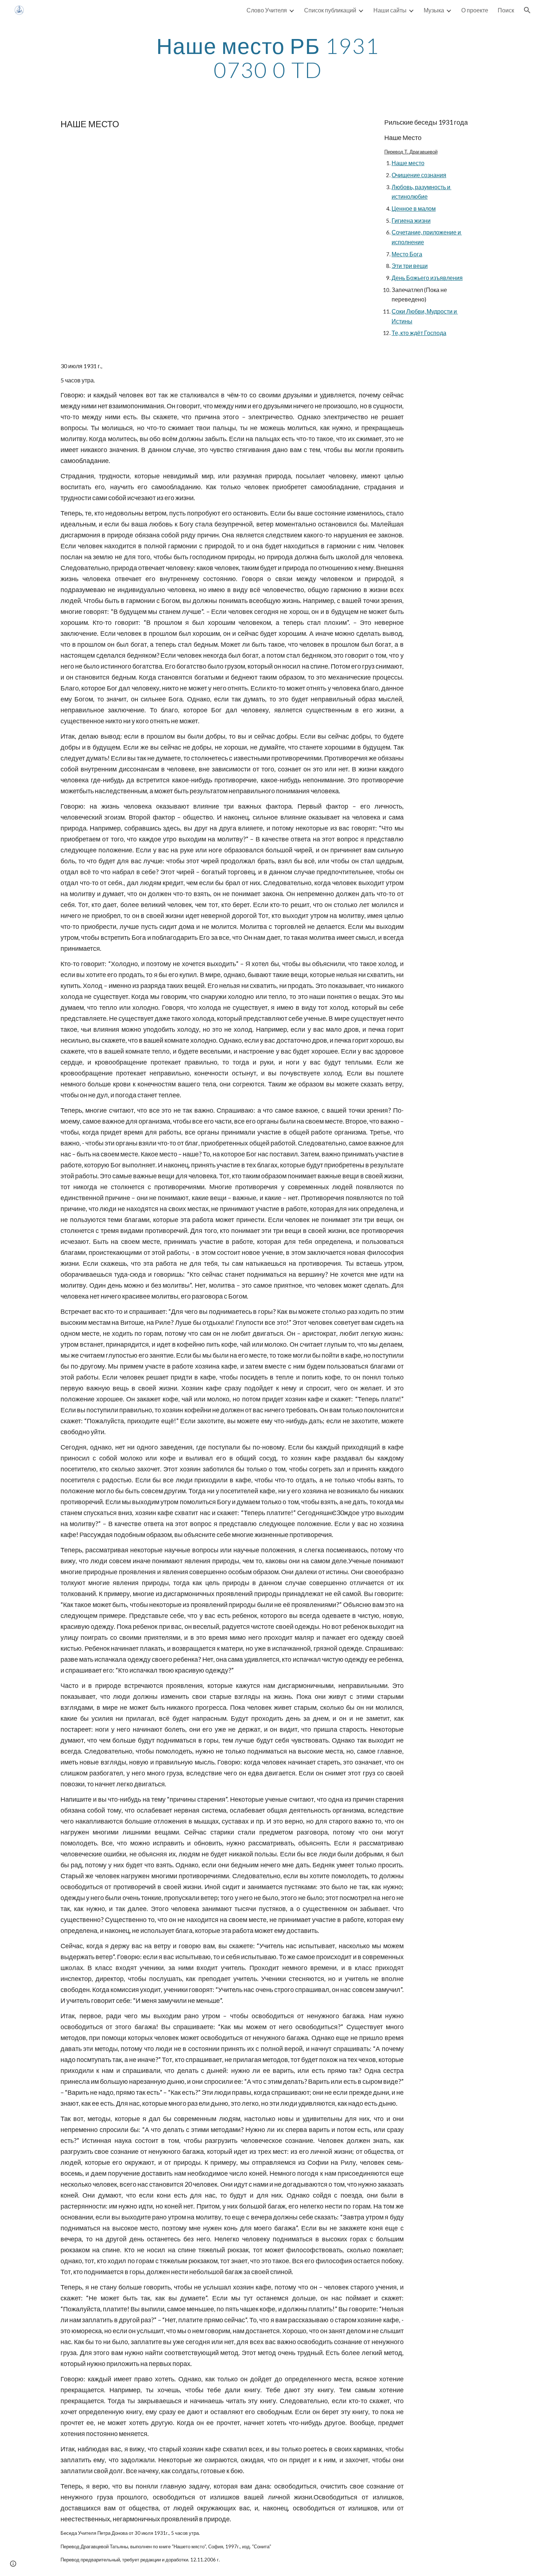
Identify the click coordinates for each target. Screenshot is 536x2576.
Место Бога (407, 254)
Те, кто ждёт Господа (419, 333)
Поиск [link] (506, 10)
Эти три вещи (410, 266)
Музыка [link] (434, 10)
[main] (268, 58)
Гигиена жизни (411, 220)
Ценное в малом (414, 208)
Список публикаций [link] (330, 10)
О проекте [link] (475, 10)
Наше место (408, 163)
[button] (527, 10)
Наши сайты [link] (390, 10)
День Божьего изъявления (427, 278)
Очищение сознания (419, 175)
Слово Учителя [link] (267, 10)
